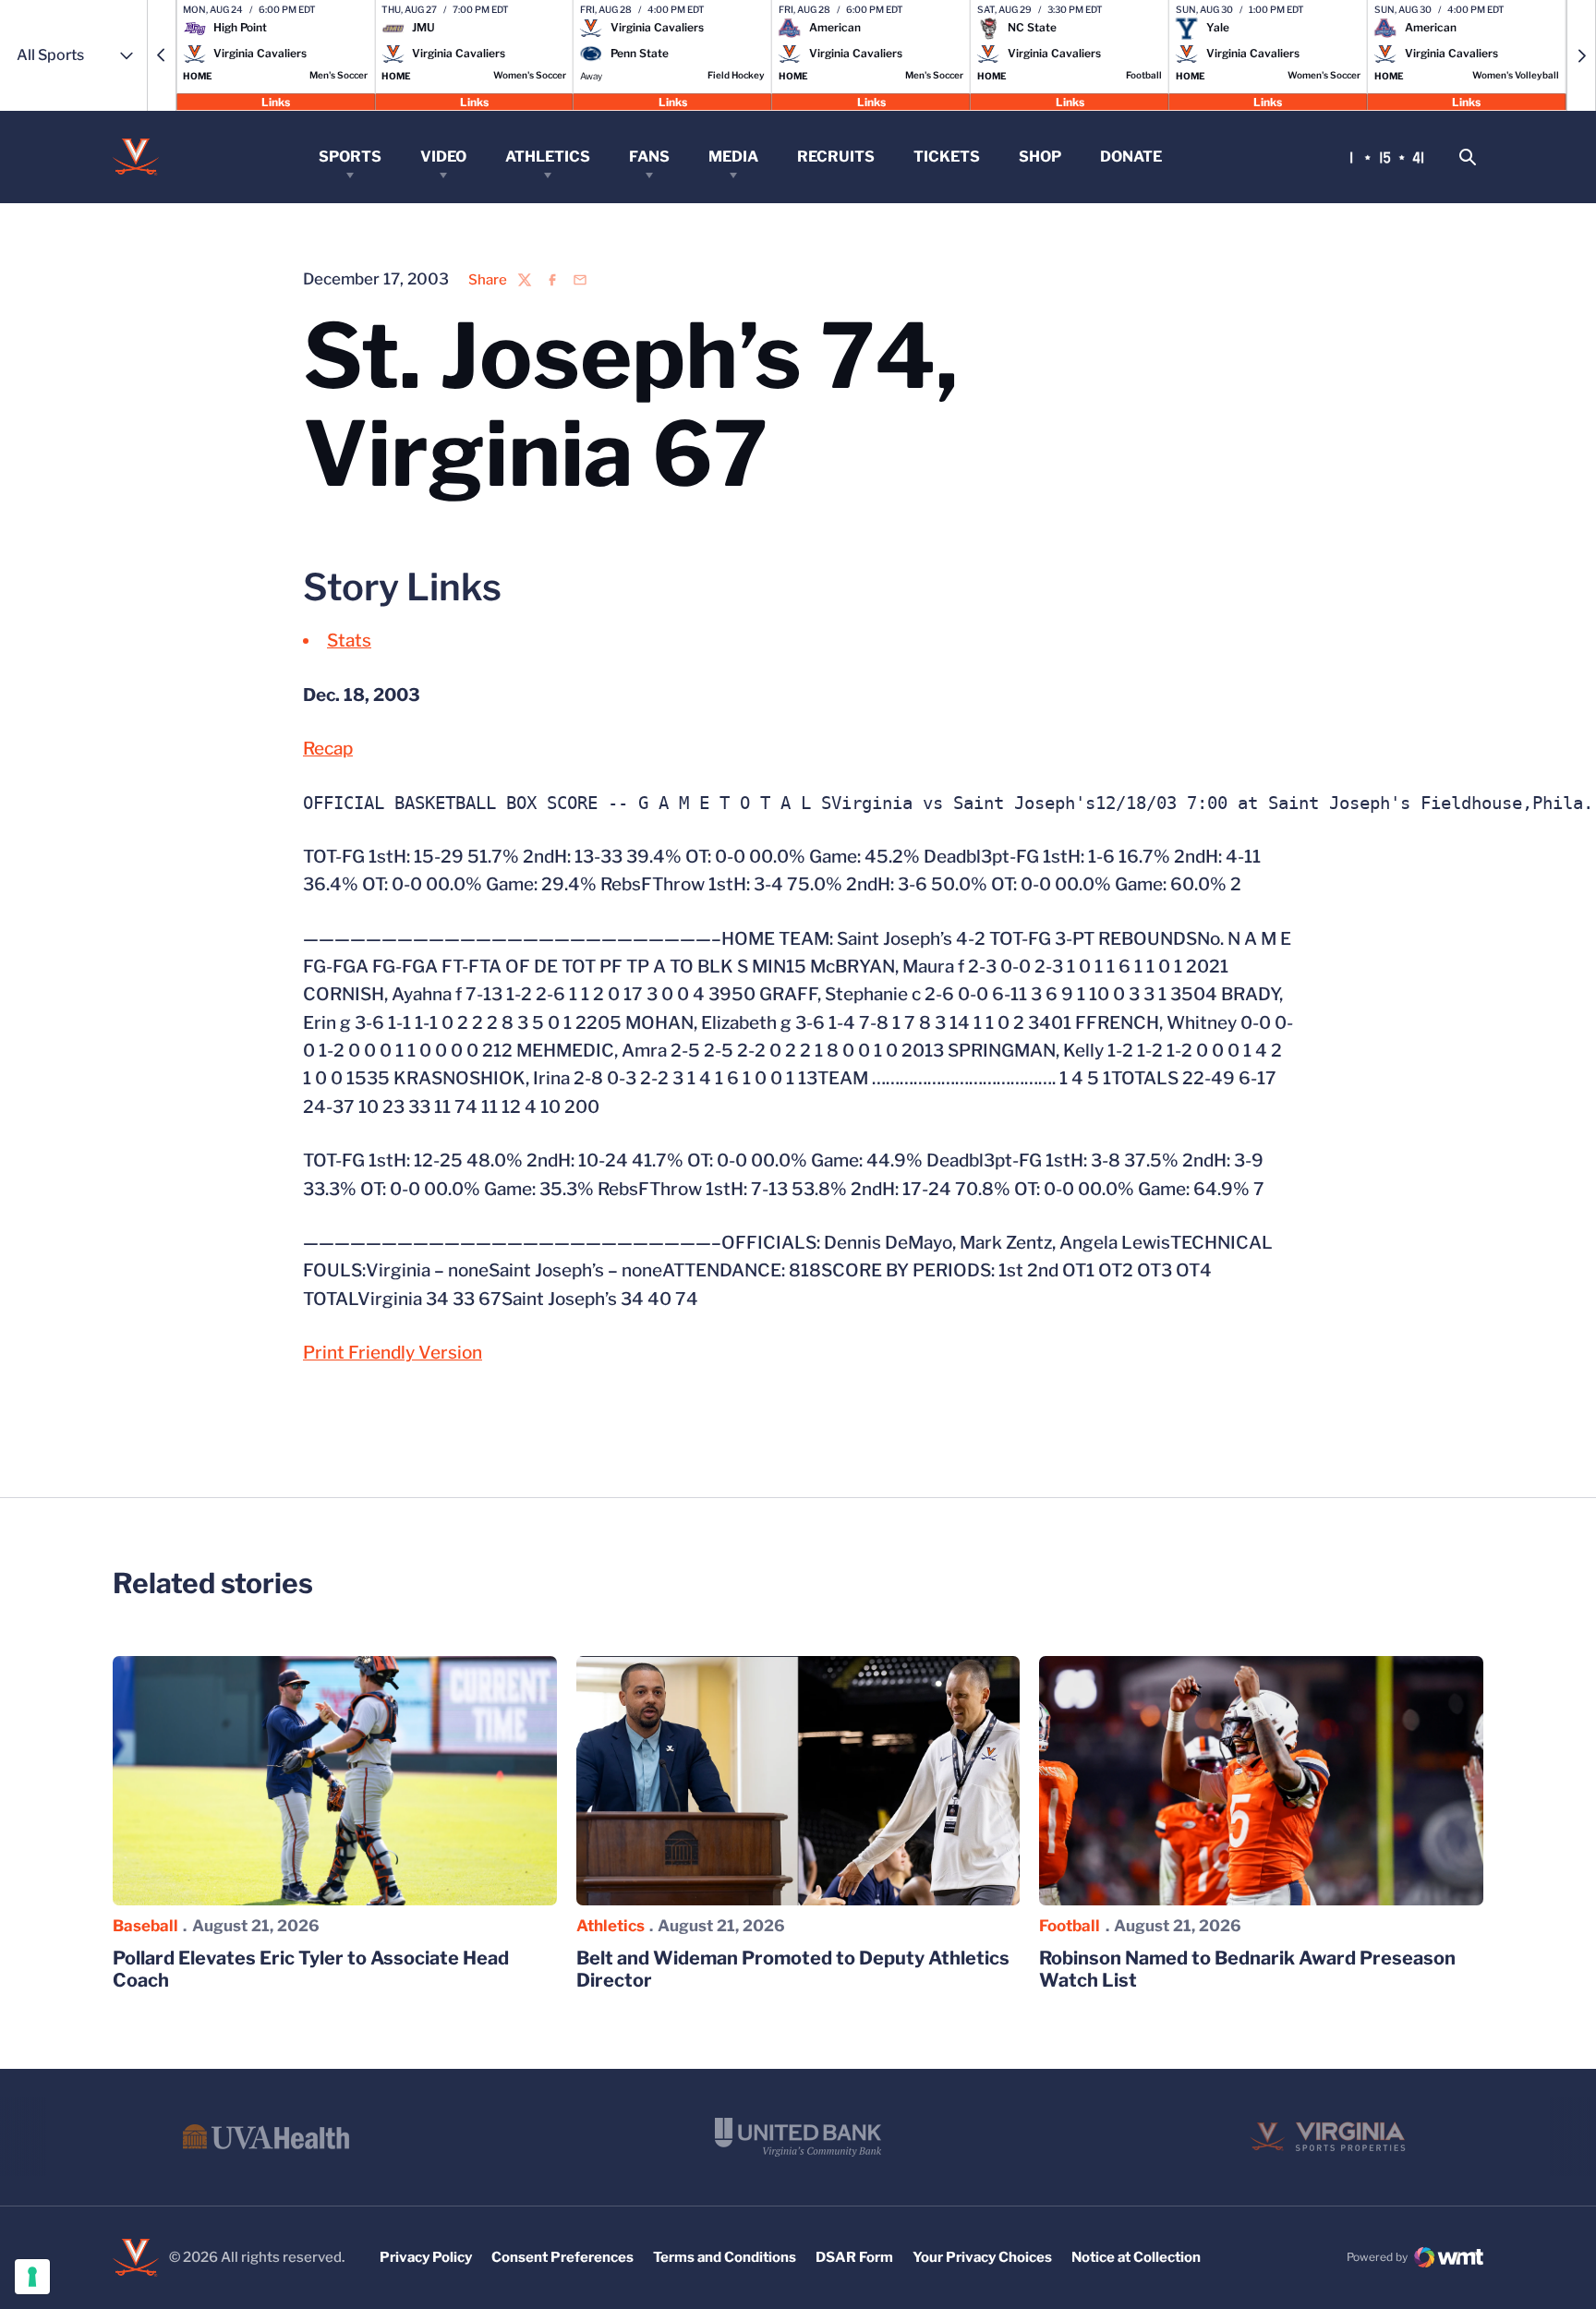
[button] (162, 55)
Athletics (548, 157)
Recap (328, 749)
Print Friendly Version (393, 1353)
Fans (649, 157)
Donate (1131, 157)
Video (443, 157)
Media (733, 157)
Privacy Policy (426, 2257)
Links (276, 101)
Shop (1040, 157)
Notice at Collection (1136, 2257)
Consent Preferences (562, 2257)
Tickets (947, 157)
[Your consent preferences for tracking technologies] (32, 2277)
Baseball (145, 1926)
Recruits (836, 157)
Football (1070, 1926)
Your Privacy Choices (982, 2257)
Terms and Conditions (725, 2257)
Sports (350, 157)
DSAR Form (854, 2257)
